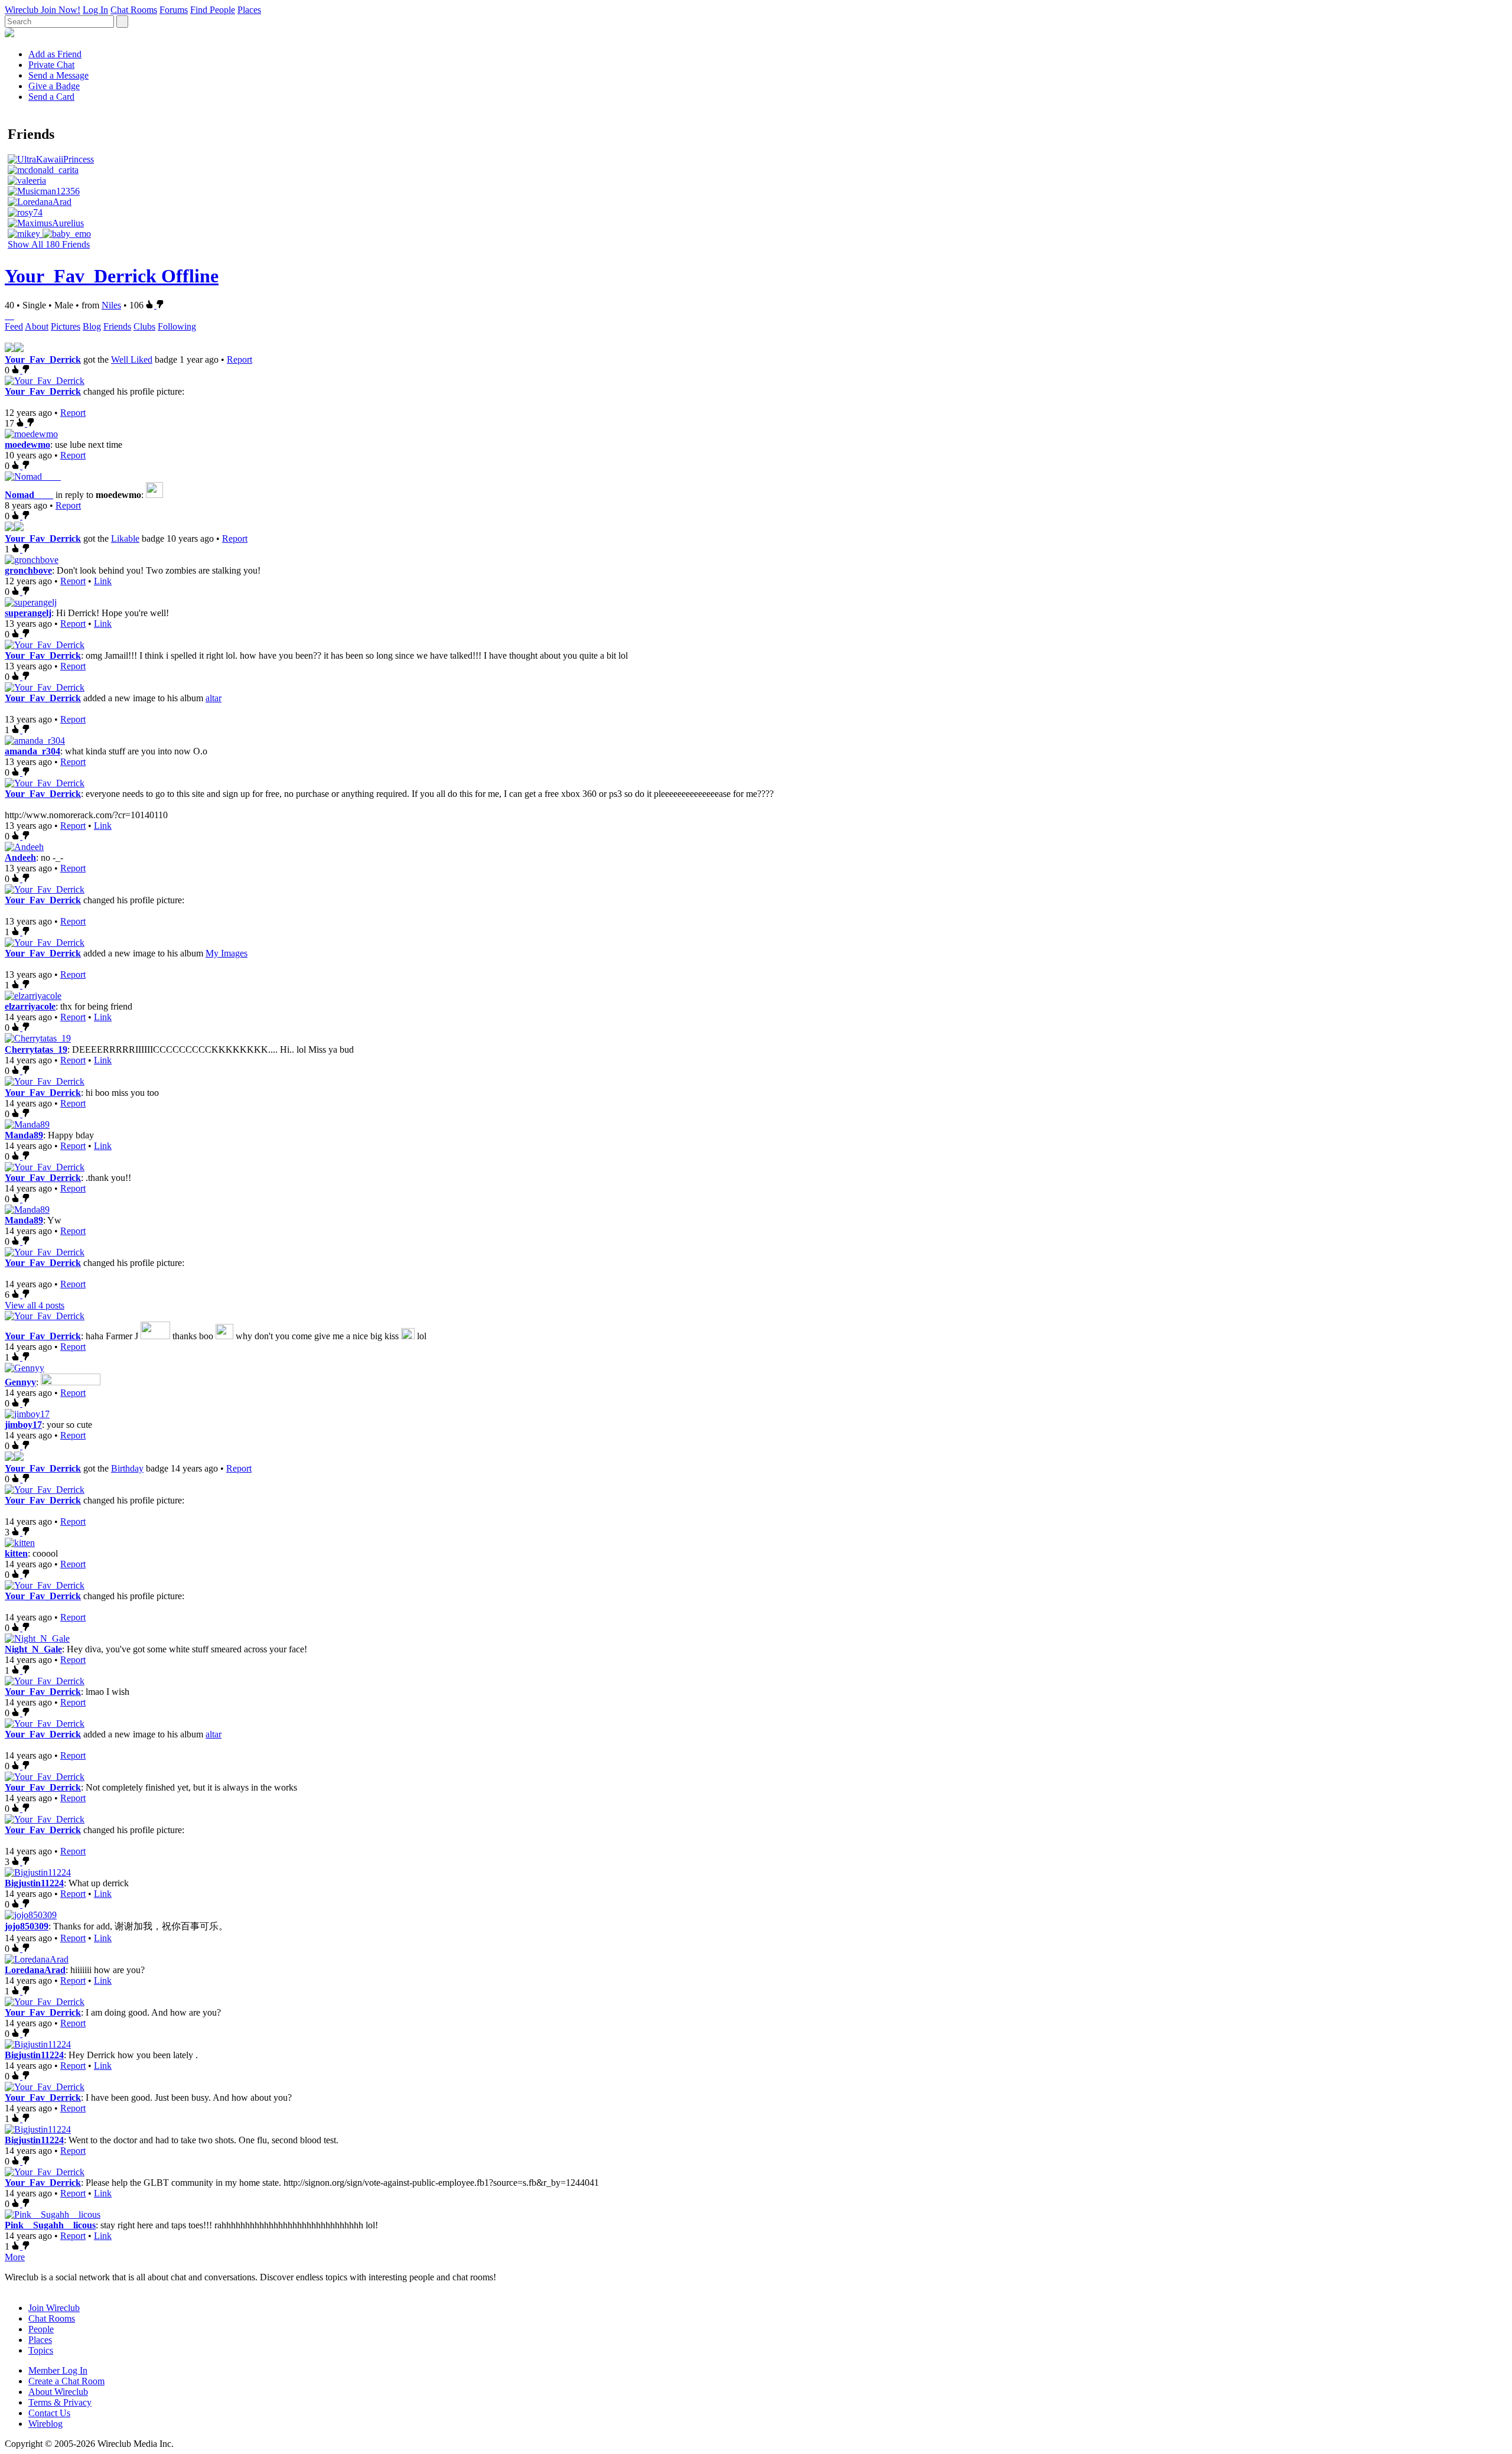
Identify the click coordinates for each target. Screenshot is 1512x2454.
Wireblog (45, 2424)
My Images (227, 953)
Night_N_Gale (33, 1649)
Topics (41, 2350)
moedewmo (27, 445)
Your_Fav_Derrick (43, 359)
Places (249, 10)
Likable (125, 538)
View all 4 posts (35, 1305)
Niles (111, 305)
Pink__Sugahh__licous (50, 2225)
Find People (213, 10)
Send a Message (58, 75)
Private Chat (51, 65)
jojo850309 (27, 1926)
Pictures (66, 326)
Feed (14, 326)
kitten (16, 1553)
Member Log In (58, 2370)
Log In (95, 10)
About (37, 326)
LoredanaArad (35, 1970)
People (41, 2329)
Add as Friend (55, 54)
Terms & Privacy (60, 2402)
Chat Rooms (134, 10)
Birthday (127, 1468)
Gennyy (20, 1382)
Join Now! (61, 10)
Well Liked (132, 359)
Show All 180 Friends (49, 244)
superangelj (28, 613)
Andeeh (20, 857)
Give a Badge (54, 86)
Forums (174, 10)
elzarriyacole (30, 1006)
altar (214, 698)
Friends (117, 326)
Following (177, 326)
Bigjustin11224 (34, 1883)
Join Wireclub (54, 2308)
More (15, 2257)
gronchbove (28, 570)
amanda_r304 (32, 751)
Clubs (144, 326)
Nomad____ (29, 495)
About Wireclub (58, 2392)
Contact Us (49, 2413)
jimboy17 (23, 1425)
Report (239, 359)
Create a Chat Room (66, 2381)
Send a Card (51, 97)
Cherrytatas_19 (36, 1049)
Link (103, 581)
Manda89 (24, 1135)
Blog (92, 326)
